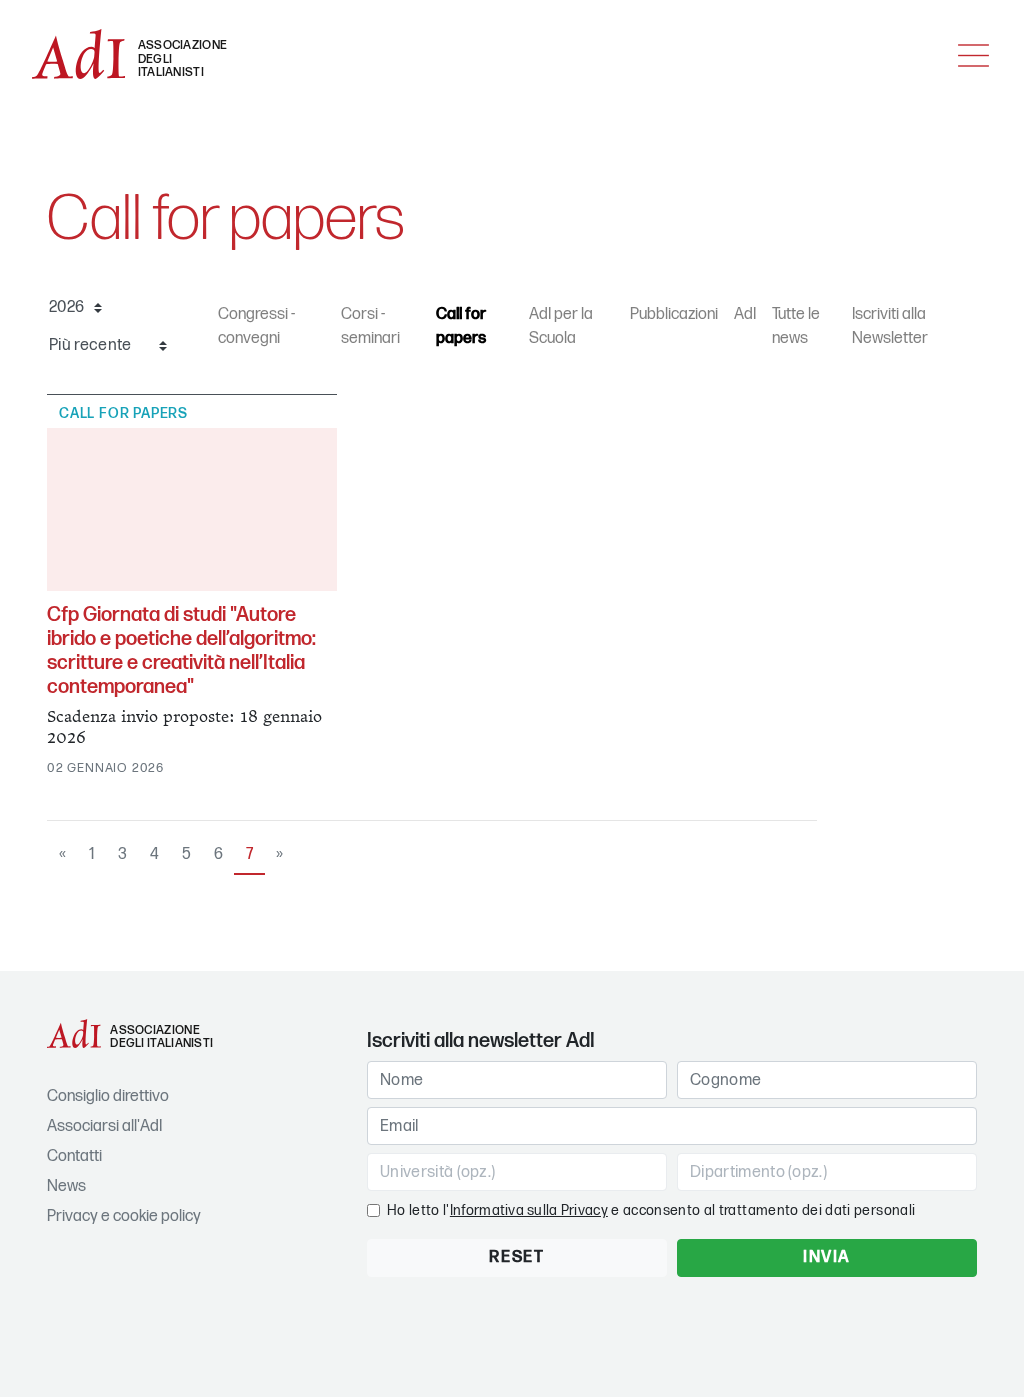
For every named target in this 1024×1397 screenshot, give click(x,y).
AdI (745, 314)
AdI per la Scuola (561, 326)
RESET (516, 1257)
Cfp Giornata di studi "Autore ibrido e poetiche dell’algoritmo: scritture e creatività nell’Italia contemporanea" (181, 651)
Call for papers (461, 326)
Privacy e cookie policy (124, 1216)
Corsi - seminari (370, 326)
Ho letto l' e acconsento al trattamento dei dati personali (651, 1210)
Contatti (74, 1156)
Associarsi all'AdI (104, 1126)
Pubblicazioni (674, 314)
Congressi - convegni (256, 326)
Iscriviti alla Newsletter (890, 326)
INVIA (827, 1257)
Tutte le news (796, 326)
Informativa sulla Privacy (529, 1210)
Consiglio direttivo (108, 1096)
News (66, 1186)
